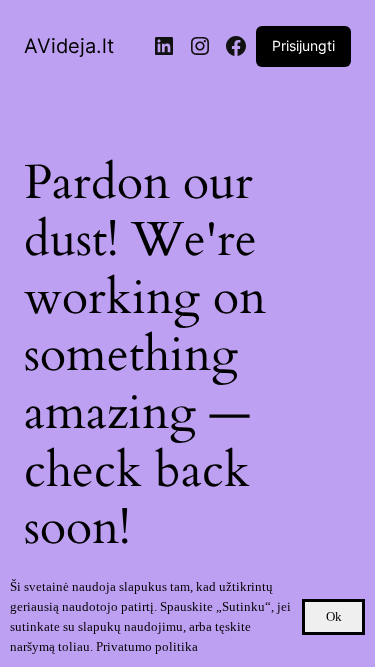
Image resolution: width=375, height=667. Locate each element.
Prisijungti (303, 45)
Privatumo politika (147, 646)
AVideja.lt (69, 46)
